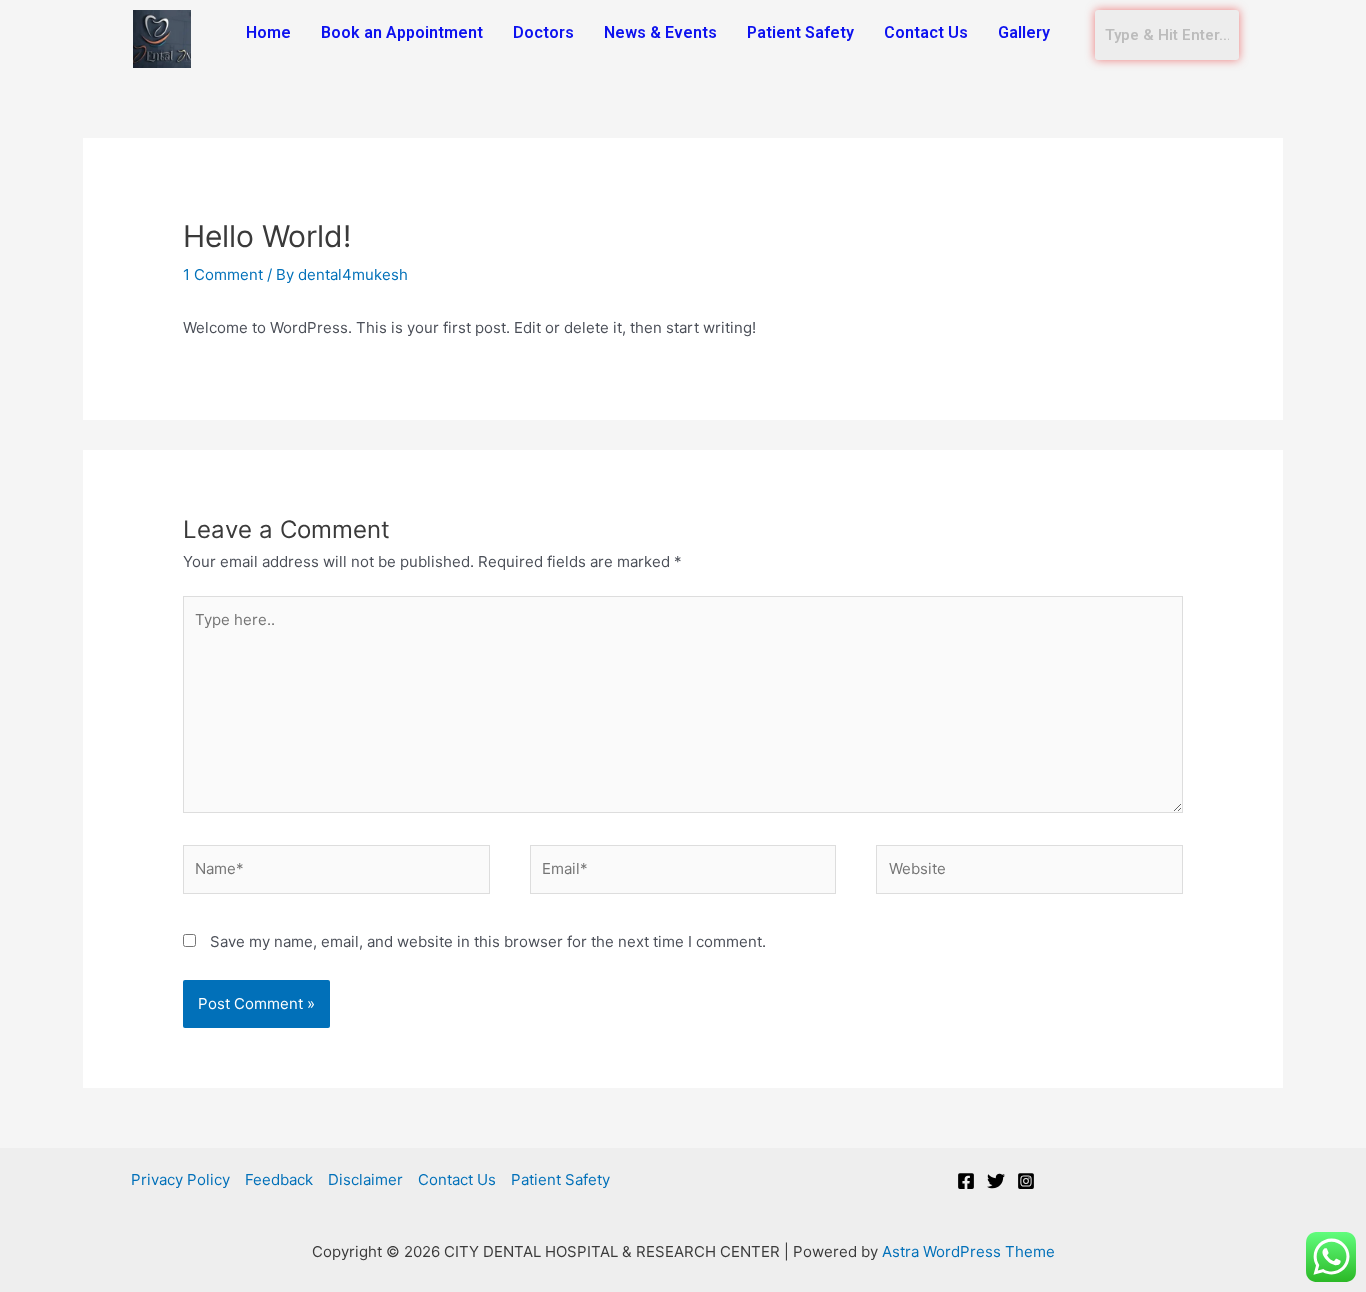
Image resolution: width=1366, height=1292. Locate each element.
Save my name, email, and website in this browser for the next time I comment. (488, 941)
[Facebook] (966, 1181)
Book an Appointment (402, 32)
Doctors (543, 32)
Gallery (1024, 32)
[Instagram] (1026, 1181)
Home (268, 32)
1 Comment (223, 274)
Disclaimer (365, 1179)
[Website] (1029, 873)
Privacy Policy (180, 1179)
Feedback (279, 1179)
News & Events (660, 32)
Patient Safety (800, 32)
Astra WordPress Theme (968, 1251)
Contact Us (926, 32)
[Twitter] (996, 1181)
